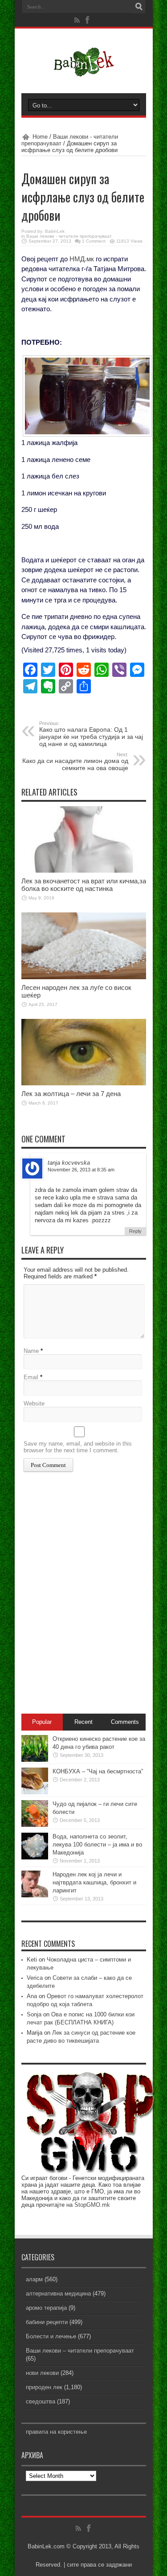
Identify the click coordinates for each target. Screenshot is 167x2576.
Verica (35, 1978)
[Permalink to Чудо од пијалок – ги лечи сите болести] (35, 1825)
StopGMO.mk (92, 2205)
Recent (83, 1722)
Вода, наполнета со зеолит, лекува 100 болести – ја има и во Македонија (97, 1844)
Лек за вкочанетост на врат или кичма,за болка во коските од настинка (84, 885)
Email (31, 1377)
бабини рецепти (47, 2322)
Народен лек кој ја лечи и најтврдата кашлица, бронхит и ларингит (94, 1882)
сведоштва (41, 2401)
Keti (32, 1960)
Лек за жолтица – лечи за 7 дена (71, 1094)
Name (31, 1351)
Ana (32, 1996)
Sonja (34, 2014)
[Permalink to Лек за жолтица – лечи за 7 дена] (84, 1083)
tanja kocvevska (69, 1163)
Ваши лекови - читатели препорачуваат (69, 236)
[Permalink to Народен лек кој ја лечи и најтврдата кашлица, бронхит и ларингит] (35, 1895)
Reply (135, 1231)
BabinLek (55, 231)
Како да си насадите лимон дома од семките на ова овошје (75, 762)
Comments (125, 1722)
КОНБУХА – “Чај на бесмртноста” (98, 1771)
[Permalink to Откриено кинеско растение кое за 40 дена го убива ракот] (35, 1760)
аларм (34, 2279)
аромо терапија (46, 2308)
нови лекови (42, 2373)
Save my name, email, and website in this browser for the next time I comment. (78, 1447)
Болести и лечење (51, 2336)
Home (40, 137)
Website (34, 1403)
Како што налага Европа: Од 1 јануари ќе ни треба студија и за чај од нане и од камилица (91, 734)
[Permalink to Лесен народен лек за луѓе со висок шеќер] (84, 977)
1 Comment (94, 241)
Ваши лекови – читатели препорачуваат (80, 2351)
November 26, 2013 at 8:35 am (81, 1170)
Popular (42, 1722)
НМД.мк (82, 259)
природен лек (44, 2387)
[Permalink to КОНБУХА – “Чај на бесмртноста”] (35, 1792)
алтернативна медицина (58, 2294)
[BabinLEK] (83, 71)
